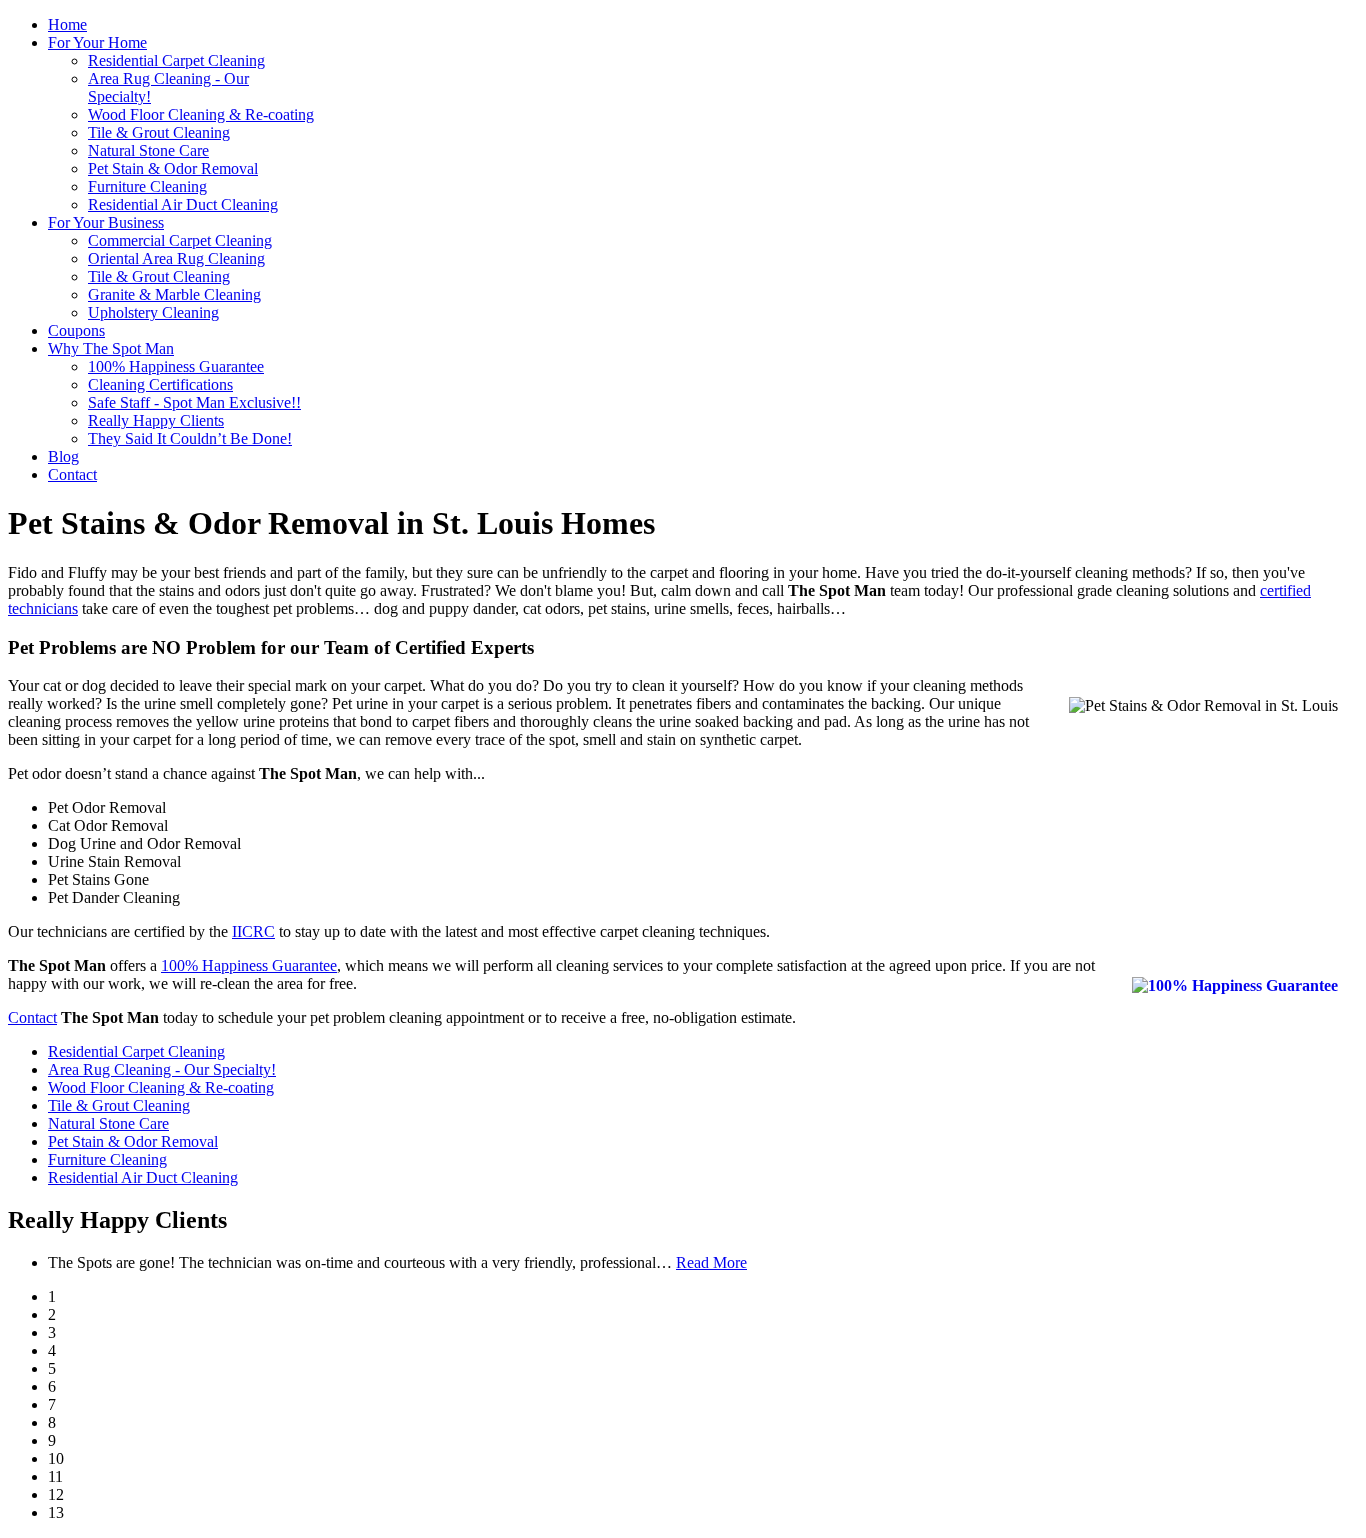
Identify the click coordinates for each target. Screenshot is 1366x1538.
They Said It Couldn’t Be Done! (190, 438)
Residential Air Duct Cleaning (183, 204)
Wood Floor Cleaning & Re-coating (201, 114)
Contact (72, 474)
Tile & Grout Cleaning (159, 132)
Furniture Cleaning (147, 186)
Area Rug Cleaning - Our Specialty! (162, 1069)
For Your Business (106, 222)
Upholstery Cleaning (153, 312)
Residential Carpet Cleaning (176, 60)
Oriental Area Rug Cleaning (176, 258)
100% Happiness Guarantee (176, 366)
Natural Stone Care (148, 150)
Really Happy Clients (156, 420)
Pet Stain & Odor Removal (173, 168)
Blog (63, 456)
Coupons (76, 330)
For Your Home (97, 42)
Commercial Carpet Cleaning (180, 240)
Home (67, 24)
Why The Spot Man (111, 348)
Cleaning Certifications (160, 384)
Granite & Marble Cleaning (174, 294)
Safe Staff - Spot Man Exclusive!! (194, 402)
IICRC (253, 931)
